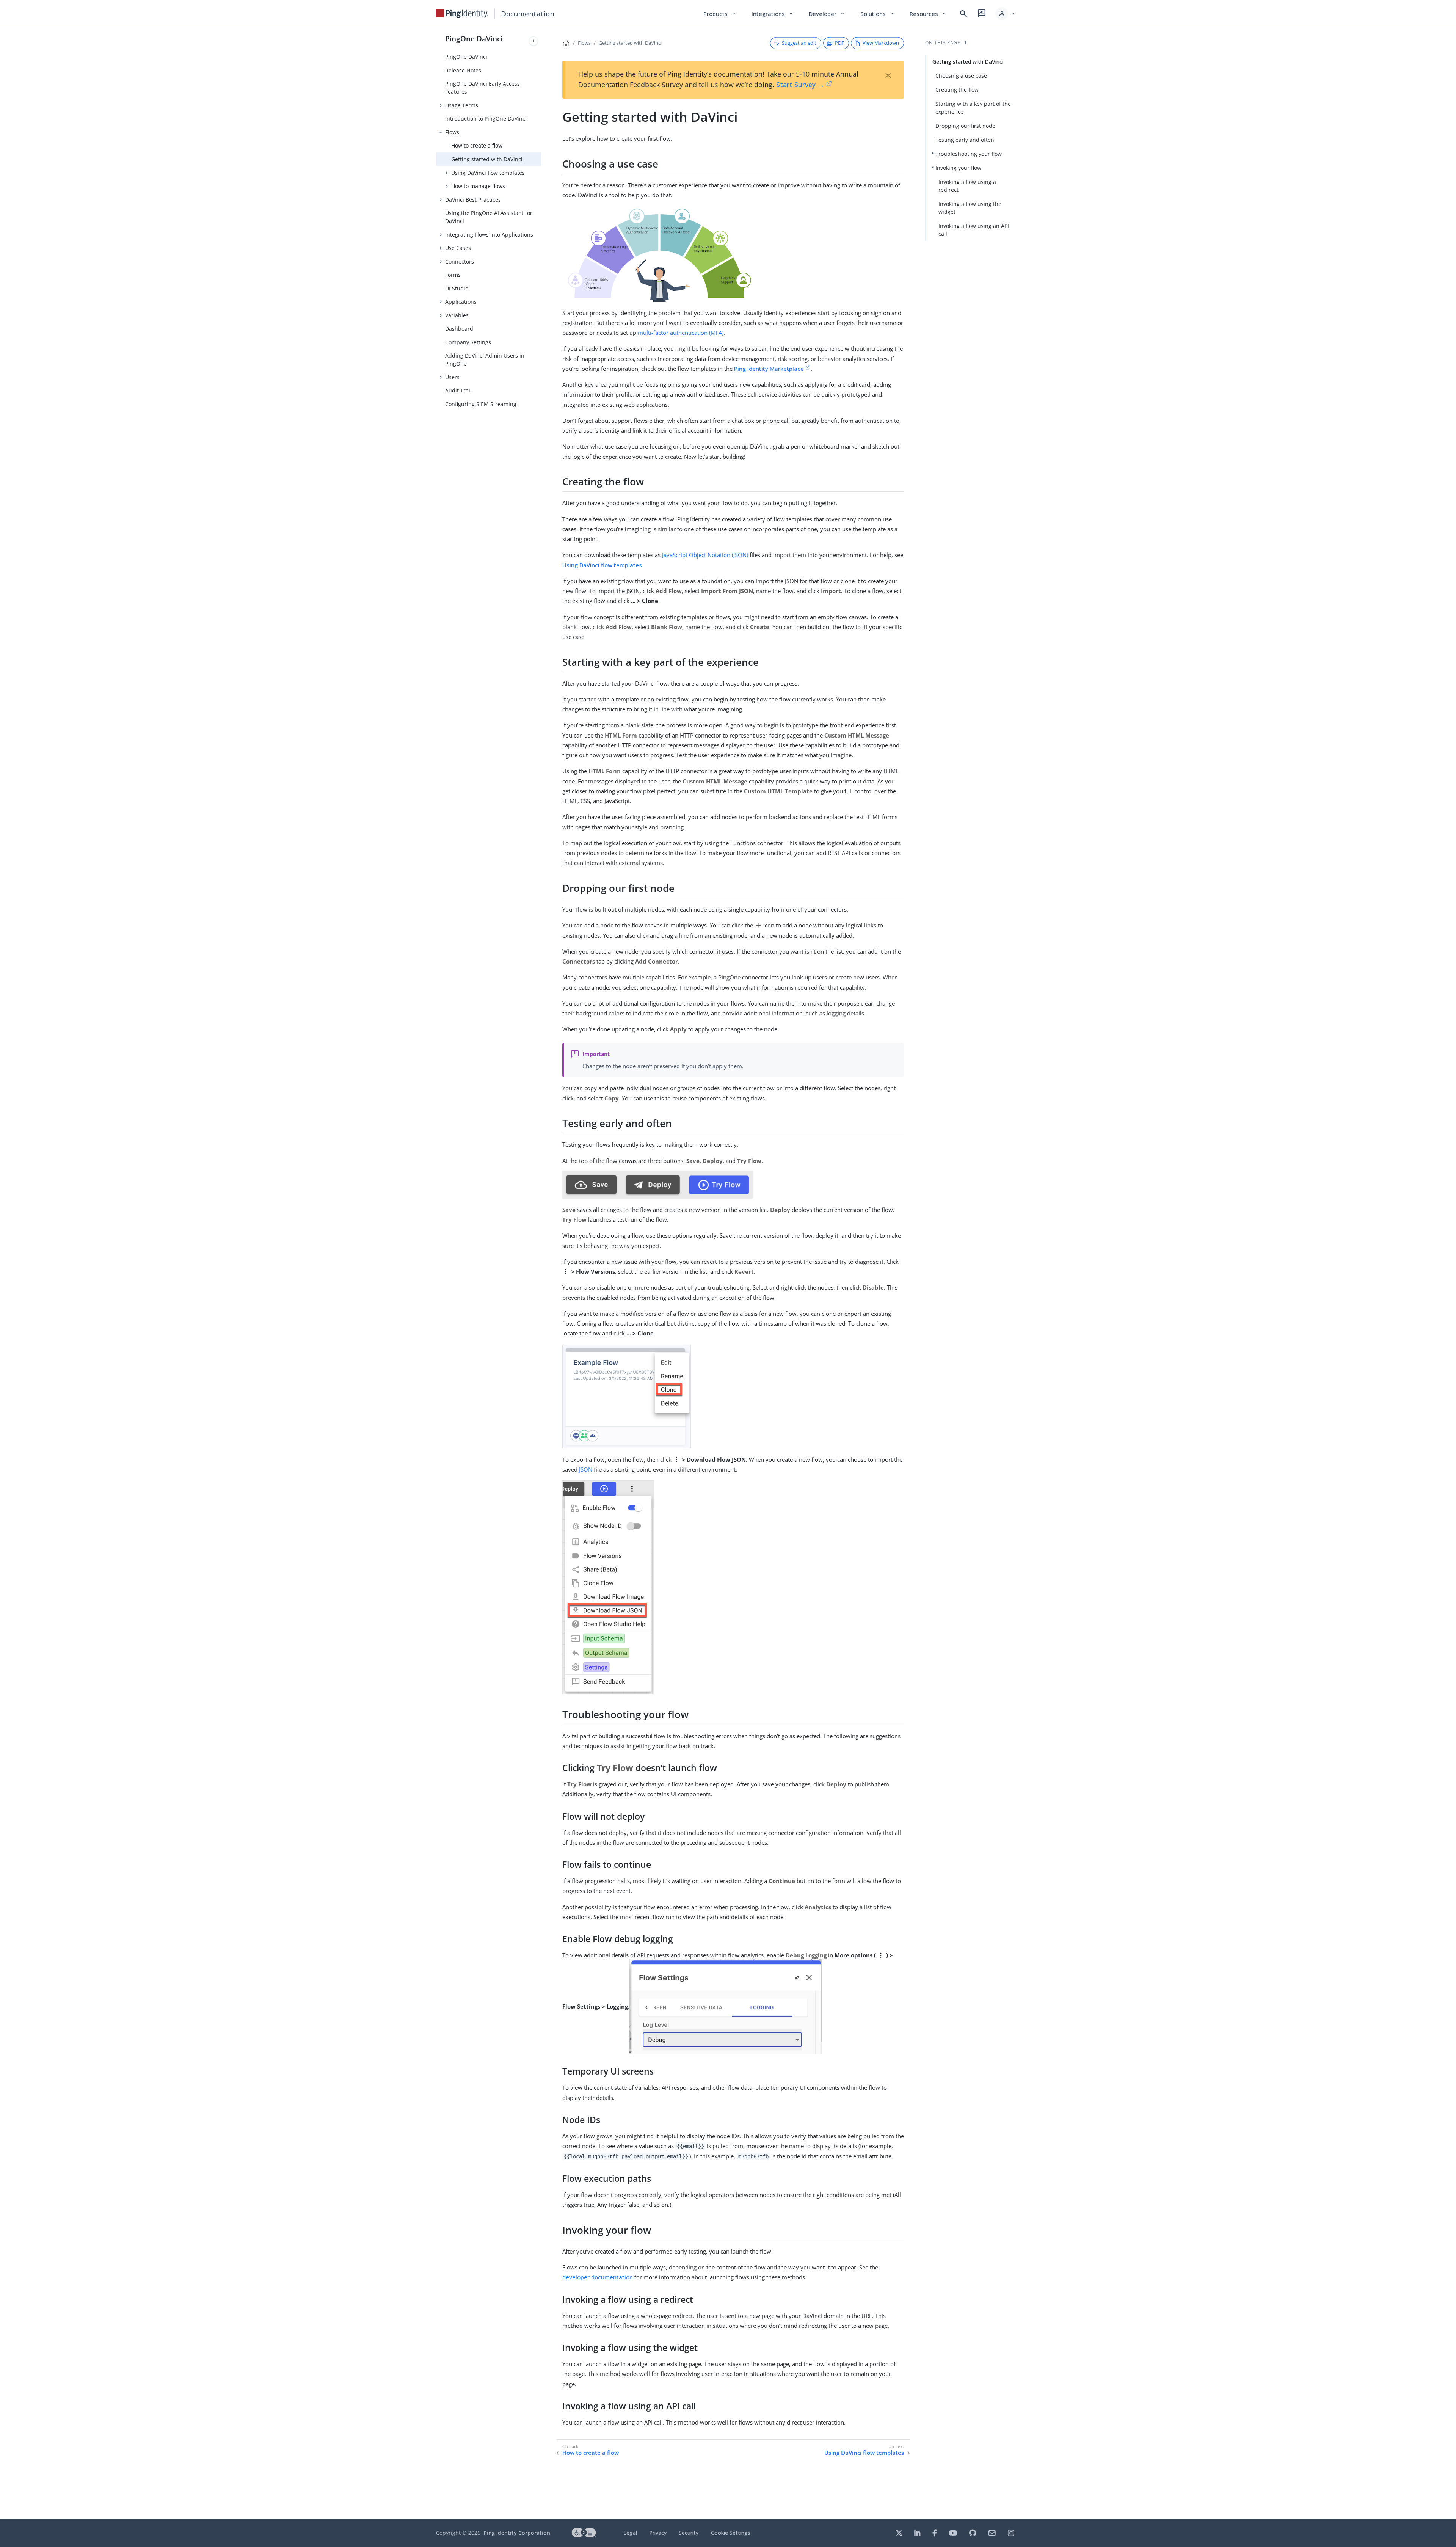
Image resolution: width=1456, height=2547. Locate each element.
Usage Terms (462, 105)
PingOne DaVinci (474, 38)
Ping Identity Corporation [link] (517, 2533)
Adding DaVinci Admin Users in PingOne (485, 359)
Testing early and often (965, 140)
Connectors (460, 261)
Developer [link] (827, 14)
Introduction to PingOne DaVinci (486, 118)
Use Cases (458, 248)
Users (452, 377)
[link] (462, 14)
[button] (1005, 14)
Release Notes (463, 70)
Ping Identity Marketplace (769, 369)
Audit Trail (458, 390)
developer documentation (598, 2277)
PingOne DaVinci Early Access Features (482, 88)
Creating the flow (957, 90)
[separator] (541, 1273)
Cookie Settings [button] (731, 2533)
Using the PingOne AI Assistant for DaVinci (489, 217)
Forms (453, 275)
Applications (461, 302)
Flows (452, 132)
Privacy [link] (658, 2533)
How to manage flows (478, 186)
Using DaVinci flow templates (488, 173)
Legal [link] (630, 2533)
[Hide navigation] (533, 41)
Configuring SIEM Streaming (481, 404)
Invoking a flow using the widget (970, 208)
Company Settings (468, 342)
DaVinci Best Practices (473, 200)
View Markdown (881, 43)
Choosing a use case (961, 76)
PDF (839, 43)
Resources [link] (928, 14)
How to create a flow (477, 145)
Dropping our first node (965, 126)
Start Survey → (800, 85)
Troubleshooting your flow (969, 154)
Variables (457, 315)
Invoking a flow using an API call (974, 230)
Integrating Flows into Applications (489, 235)
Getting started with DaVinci (487, 159)
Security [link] (689, 2533)
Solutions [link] (877, 14)
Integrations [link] (773, 14)
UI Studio (457, 288)
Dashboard (459, 329)
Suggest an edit (799, 43)
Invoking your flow (958, 168)
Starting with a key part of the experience (973, 108)
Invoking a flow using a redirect (967, 186)
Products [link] (720, 14)
